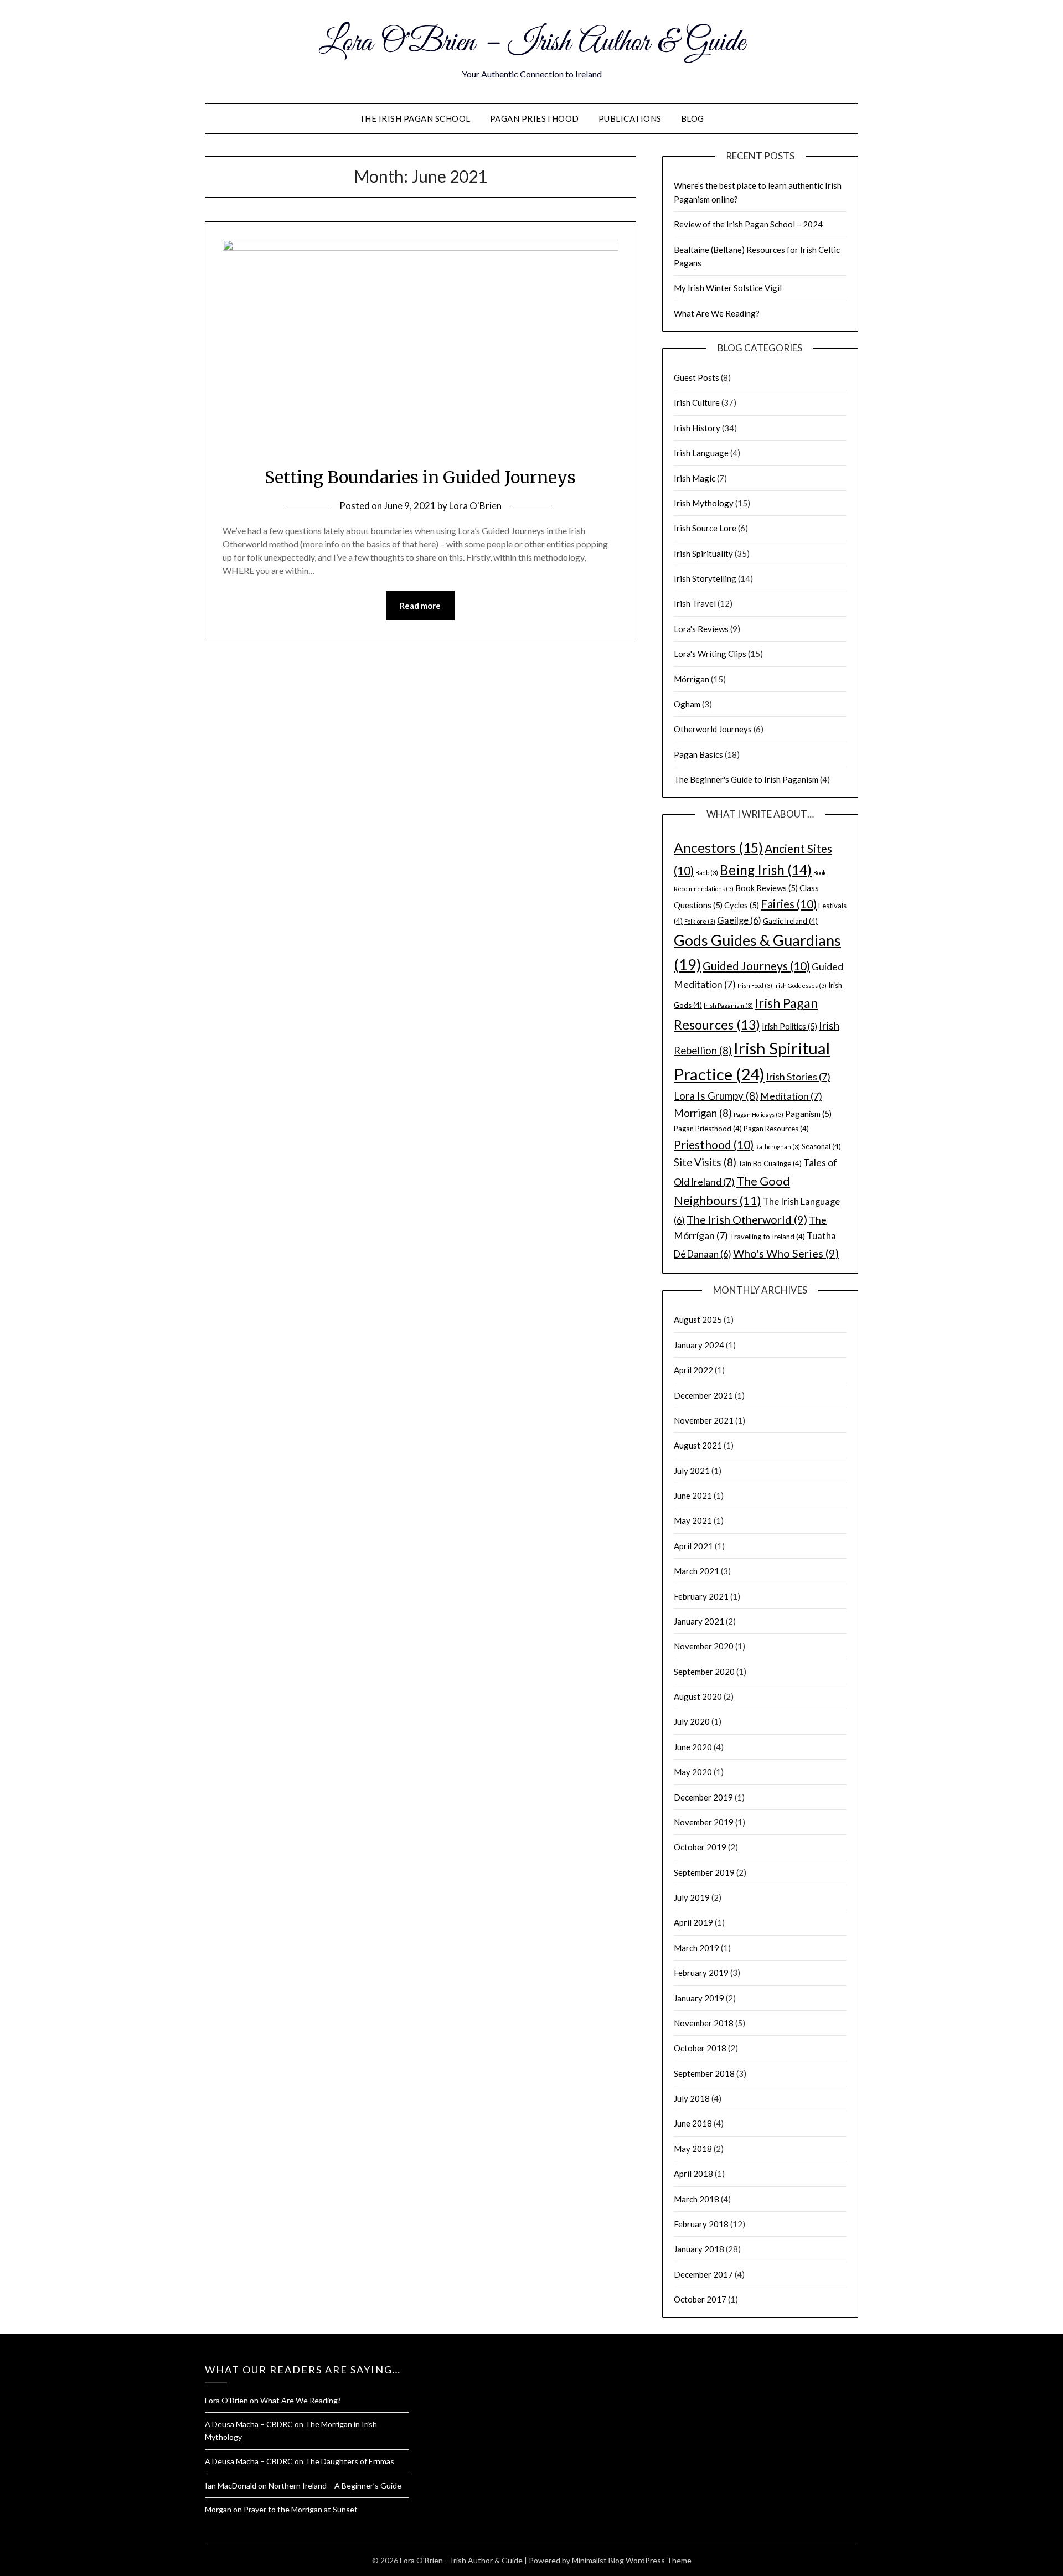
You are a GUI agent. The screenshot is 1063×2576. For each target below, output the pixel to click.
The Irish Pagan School (415, 118)
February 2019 (701, 1973)
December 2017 (703, 2274)
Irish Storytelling (705, 578)
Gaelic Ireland (790, 921)
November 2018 (704, 2023)
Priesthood (714, 1144)
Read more (420, 606)
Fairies (789, 904)
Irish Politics (789, 1026)
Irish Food (755, 986)
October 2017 (700, 2299)
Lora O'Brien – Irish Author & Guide (532, 43)
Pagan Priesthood (535, 118)
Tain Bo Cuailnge (770, 1163)
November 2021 (704, 1420)
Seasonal (821, 1146)
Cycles (742, 905)
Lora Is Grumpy (716, 1096)
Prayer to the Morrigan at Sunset (301, 2509)
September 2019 (704, 1872)
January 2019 (699, 1998)
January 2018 (699, 2249)
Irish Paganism (728, 1005)
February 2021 (701, 1596)
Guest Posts (696, 377)
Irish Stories (798, 1077)
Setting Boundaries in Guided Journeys (420, 477)
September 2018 (704, 2073)
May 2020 (693, 1772)
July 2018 (692, 2098)
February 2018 (701, 2224)
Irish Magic (695, 478)
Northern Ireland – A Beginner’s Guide (335, 2486)
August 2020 (698, 1696)
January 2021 (699, 1621)
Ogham (687, 704)
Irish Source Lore (705, 528)
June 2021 (693, 1496)
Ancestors (718, 848)
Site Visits (705, 1162)
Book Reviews (767, 888)
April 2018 (693, 2174)
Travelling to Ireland (767, 1237)
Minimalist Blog (598, 2560)
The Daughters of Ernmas (350, 2461)
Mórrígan (692, 679)
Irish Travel (695, 603)
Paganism (808, 1114)
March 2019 (696, 1948)
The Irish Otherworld (747, 1219)
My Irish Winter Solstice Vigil (728, 288)
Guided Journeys (756, 966)
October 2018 (700, 2048)
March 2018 (696, 2199)
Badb (707, 873)
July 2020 (692, 1721)
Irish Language (701, 453)
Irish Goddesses (800, 986)
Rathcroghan (778, 1147)
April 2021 (693, 1546)
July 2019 (692, 1897)
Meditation (791, 1096)
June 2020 (693, 1747)
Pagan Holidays (758, 1114)
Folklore (700, 921)
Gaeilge (739, 920)
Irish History (697, 428)
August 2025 (698, 1320)
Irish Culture (697, 402)
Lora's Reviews (701, 629)
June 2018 (693, 2123)
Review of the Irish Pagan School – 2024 (748, 224)
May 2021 (693, 1520)
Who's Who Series (786, 1253)
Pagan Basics (698, 754)
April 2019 (693, 1922)
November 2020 (704, 1646)
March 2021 (696, 1571)
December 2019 (703, 1797)
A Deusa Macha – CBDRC (249, 2424)
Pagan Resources (776, 1129)
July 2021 (692, 1471)
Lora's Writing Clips (710, 654)
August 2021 (698, 1445)
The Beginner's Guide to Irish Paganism (746, 779)
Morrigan (703, 1113)
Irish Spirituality (703, 554)
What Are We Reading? (717, 313)
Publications (630, 118)
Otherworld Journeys (713, 729)
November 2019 (704, 1822)
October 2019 (700, 1847)
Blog (693, 118)
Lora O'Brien (475, 506)
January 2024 (699, 1345)
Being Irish (766, 870)
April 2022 (693, 1370)
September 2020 (704, 1672)
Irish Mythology (704, 503)
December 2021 (703, 1395)
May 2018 (693, 2149)
